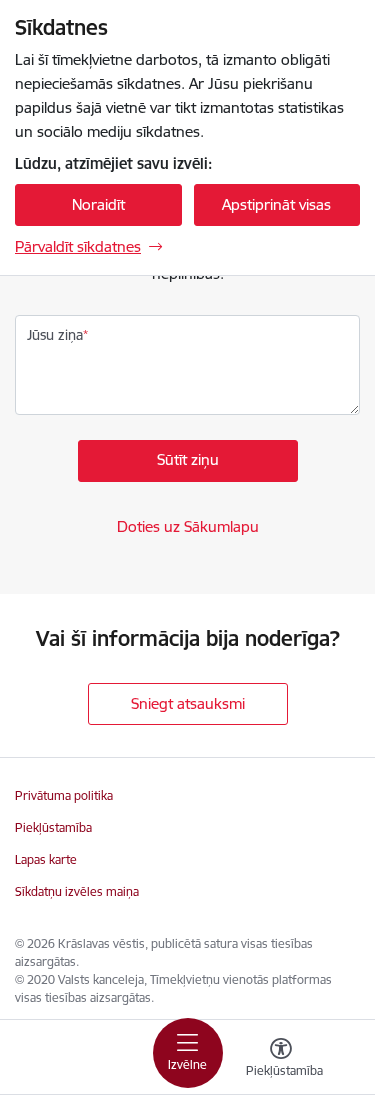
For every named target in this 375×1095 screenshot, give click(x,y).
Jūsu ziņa (55, 335)
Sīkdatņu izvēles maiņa (77, 891)
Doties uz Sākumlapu (188, 526)
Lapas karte (46, 859)
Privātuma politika (64, 795)
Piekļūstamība (53, 827)
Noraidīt (98, 204)
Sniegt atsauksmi (188, 703)
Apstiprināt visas (276, 204)
